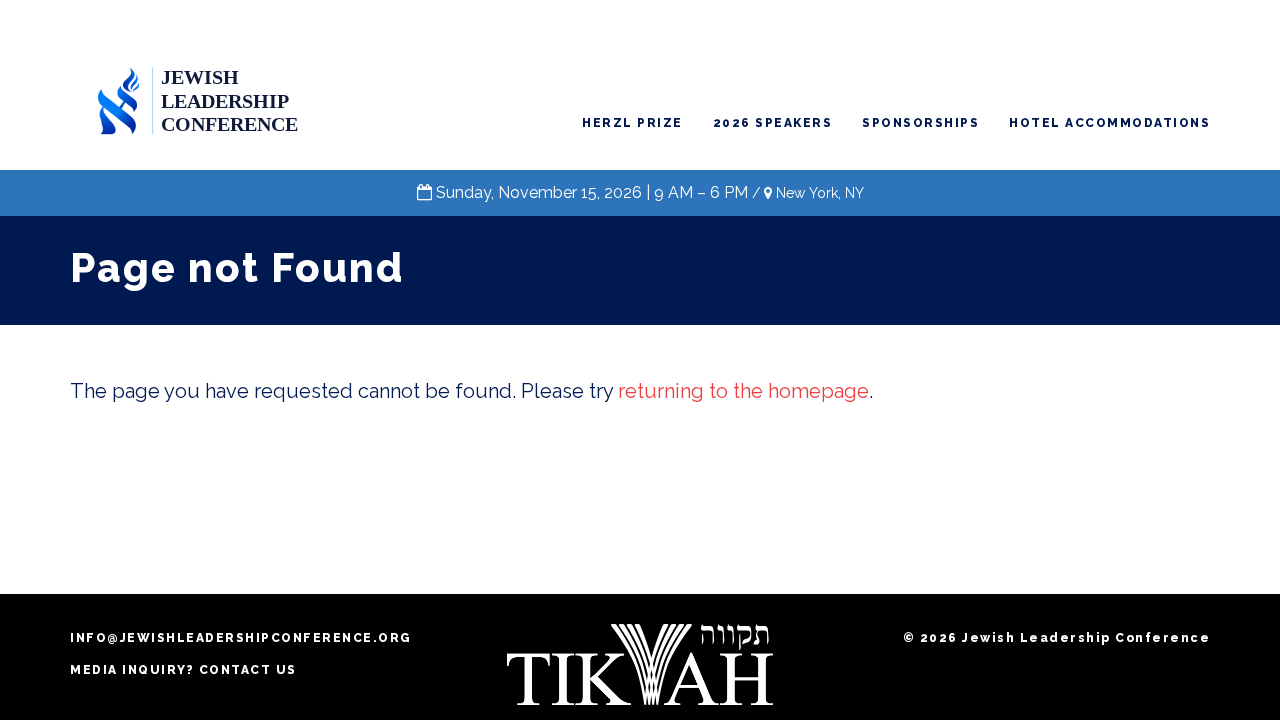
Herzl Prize (632, 123)
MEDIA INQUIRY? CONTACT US (183, 670)
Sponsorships (920, 123)
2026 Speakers (773, 123)
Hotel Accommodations (1109, 123)
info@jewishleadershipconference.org (241, 638)
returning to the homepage (743, 391)
